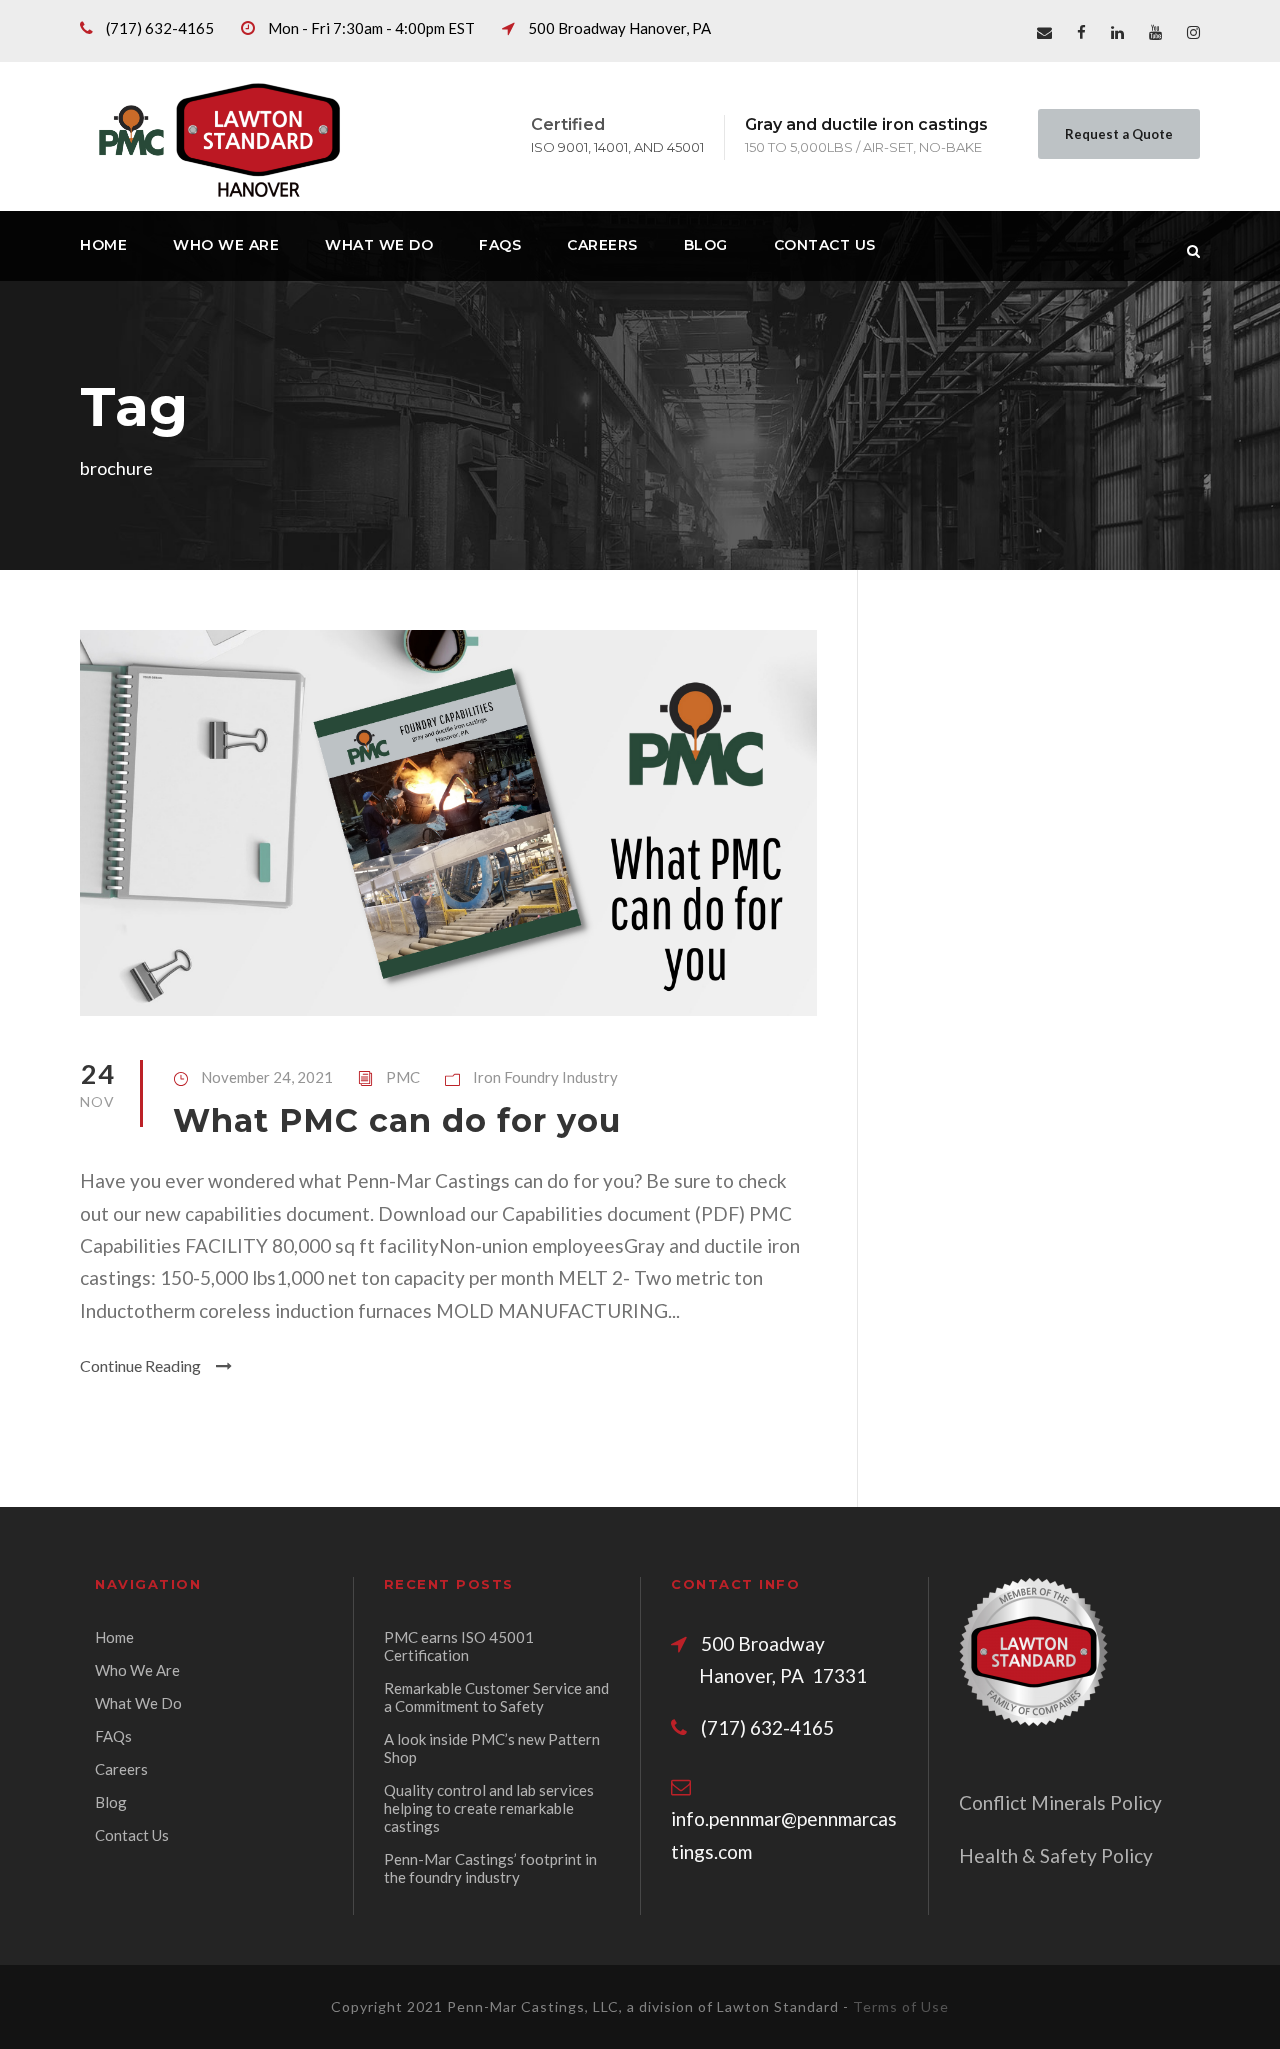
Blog (706, 245)
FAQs (500, 245)
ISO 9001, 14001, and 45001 (617, 147)
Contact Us (825, 245)
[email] (1044, 32)
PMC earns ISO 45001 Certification (459, 1646)
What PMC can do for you (397, 1120)
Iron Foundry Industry (545, 1077)
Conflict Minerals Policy (1060, 1802)
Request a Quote (1119, 134)
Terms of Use (901, 2006)
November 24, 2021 (267, 1077)
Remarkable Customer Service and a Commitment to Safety (496, 1697)
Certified (568, 124)
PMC (403, 1077)
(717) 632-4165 (160, 28)
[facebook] (1081, 32)
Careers (602, 245)
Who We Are (226, 245)
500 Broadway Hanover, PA (619, 28)
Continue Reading (140, 1365)
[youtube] (1155, 32)
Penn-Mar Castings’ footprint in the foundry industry (490, 1868)
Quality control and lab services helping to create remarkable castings (489, 1808)
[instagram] (1193, 32)
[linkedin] (1117, 32)
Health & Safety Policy (1056, 1855)
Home (103, 245)
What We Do (379, 245)
